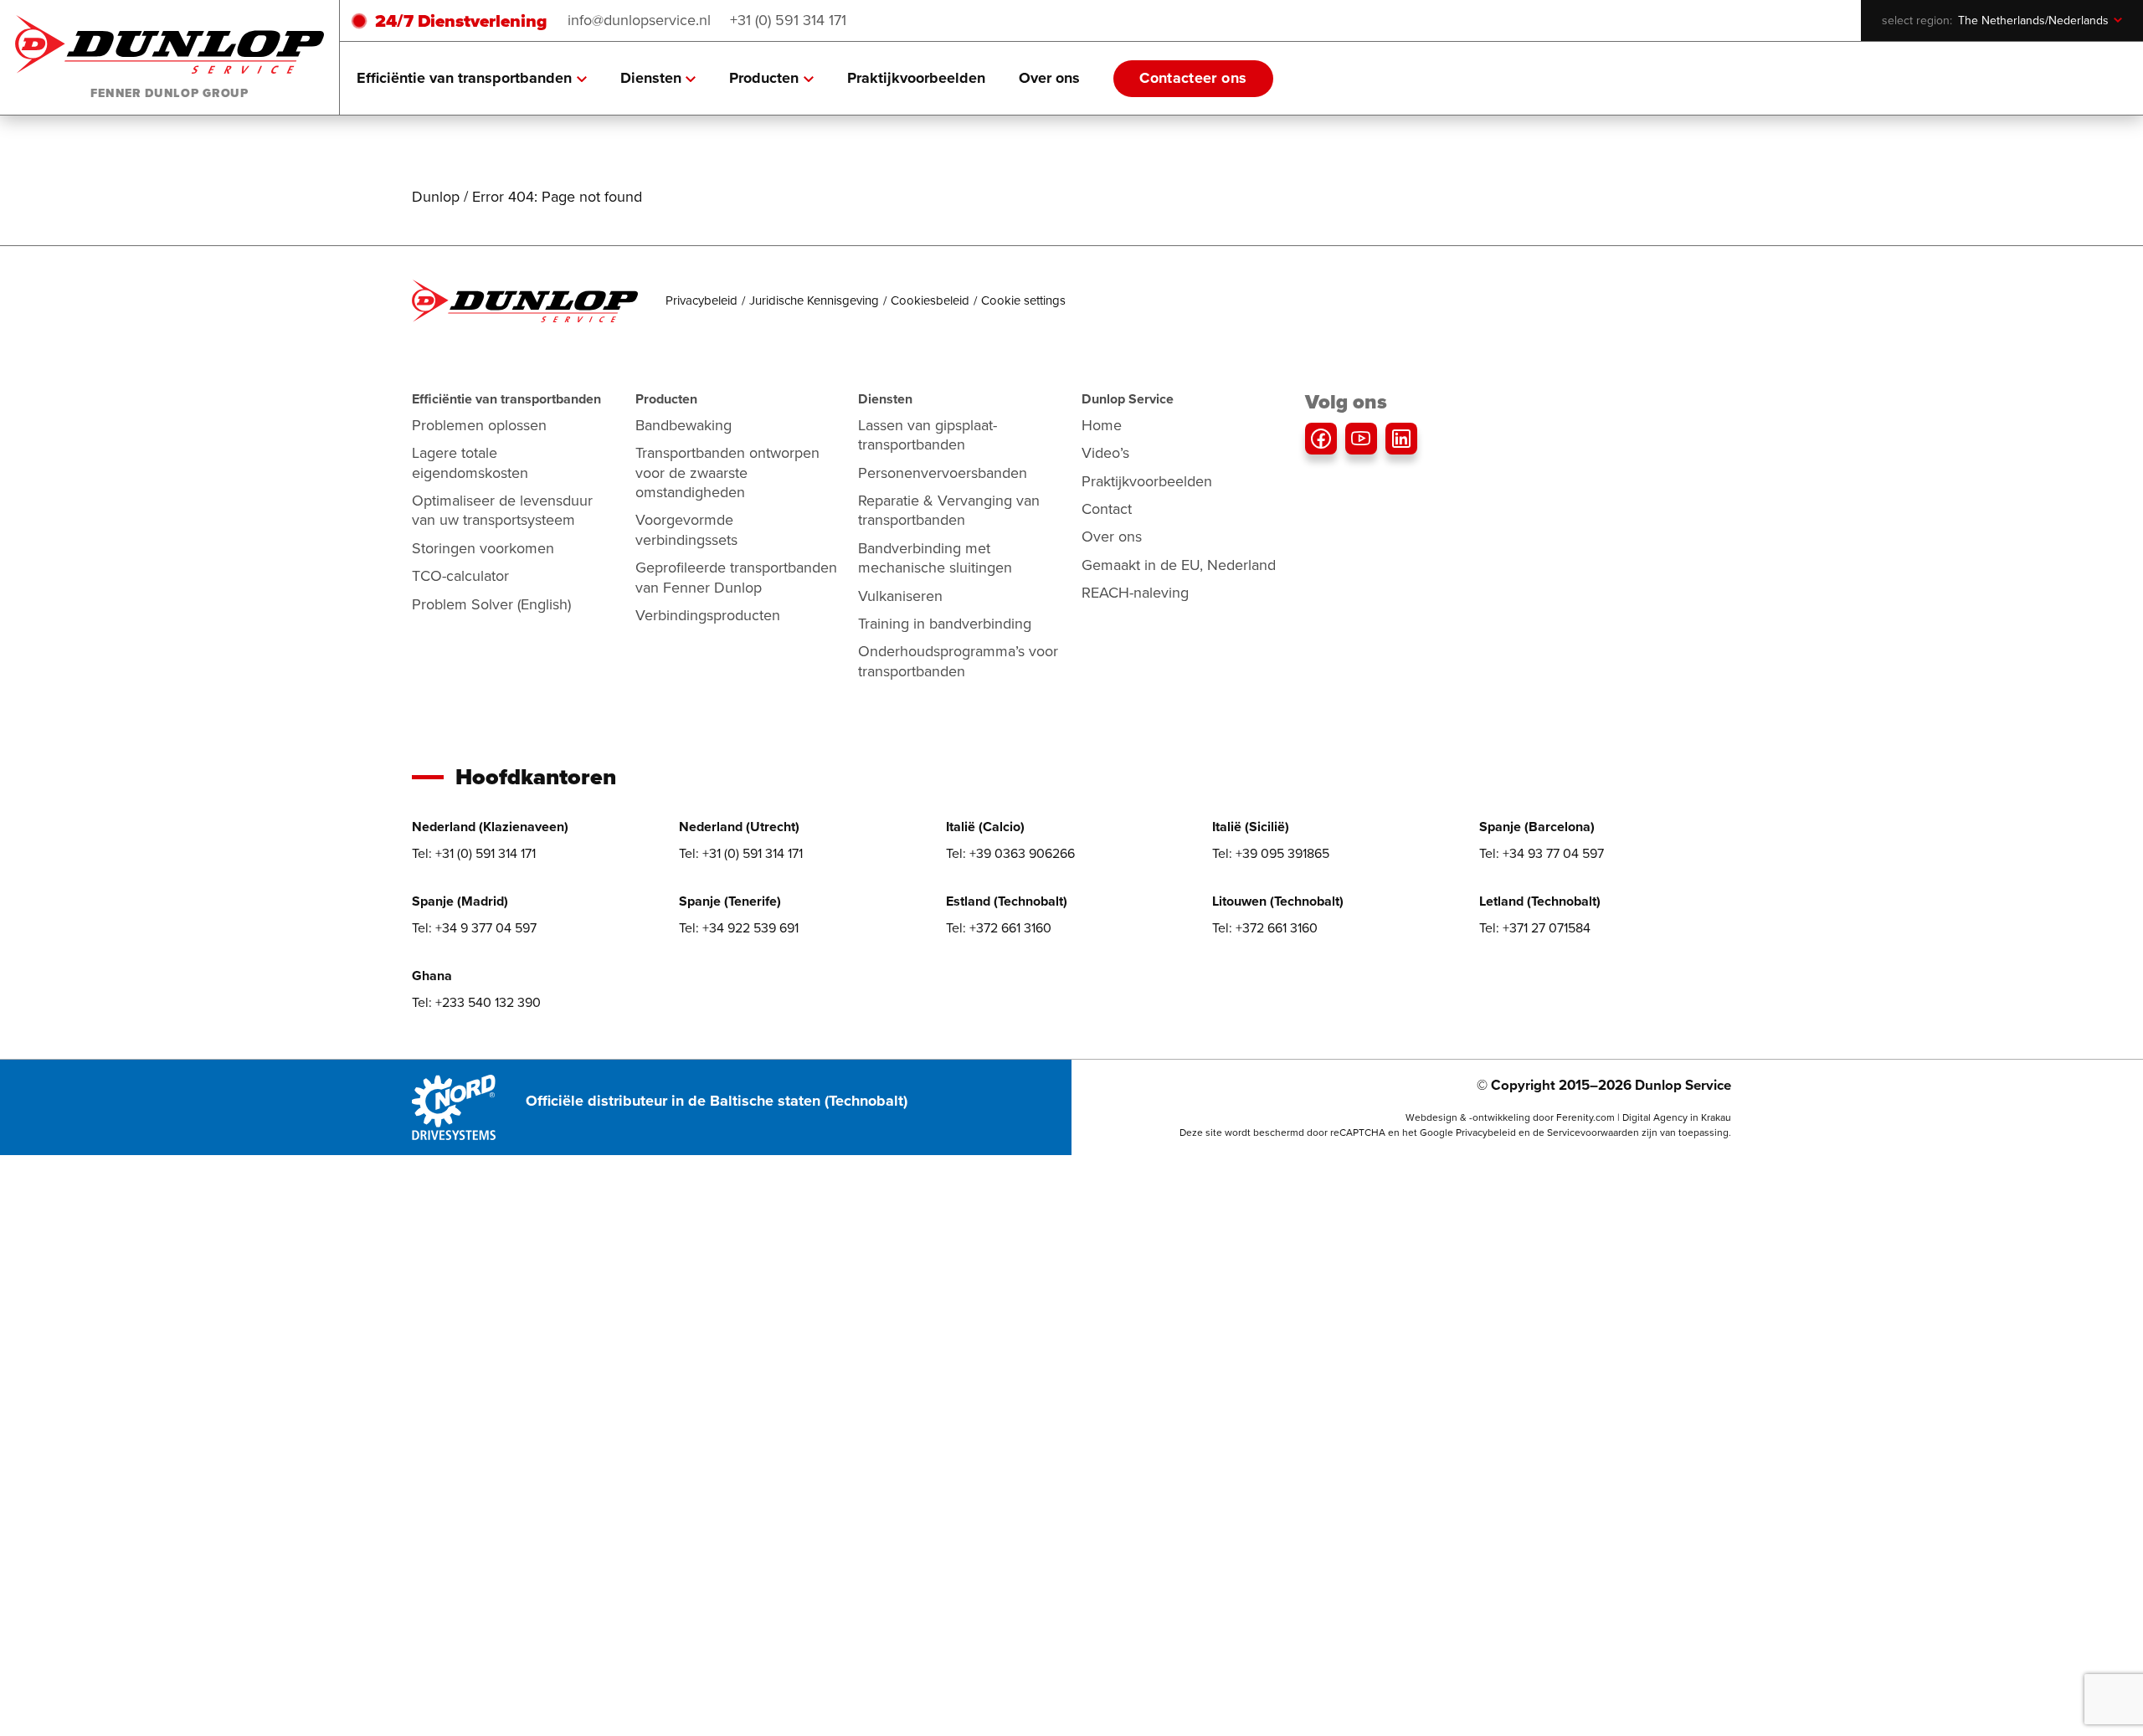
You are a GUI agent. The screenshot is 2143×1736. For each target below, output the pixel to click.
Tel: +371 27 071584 (1535, 928)
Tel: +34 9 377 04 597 (474, 928)
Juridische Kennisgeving (814, 300)
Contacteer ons (1193, 78)
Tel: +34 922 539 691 (739, 928)
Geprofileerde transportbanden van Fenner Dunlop (736, 577)
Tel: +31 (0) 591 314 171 (474, 853)
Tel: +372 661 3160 (999, 928)
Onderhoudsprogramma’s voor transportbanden (958, 661)
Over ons (1049, 78)
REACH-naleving (1135, 593)
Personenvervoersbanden (943, 473)
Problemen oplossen (479, 425)
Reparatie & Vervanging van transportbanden (949, 510)
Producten (764, 78)
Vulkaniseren (900, 596)
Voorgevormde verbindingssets (686, 529)
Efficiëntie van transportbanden (464, 78)
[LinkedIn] (1401, 439)
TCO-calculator (460, 576)
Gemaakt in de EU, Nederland (1179, 565)
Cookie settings (1023, 300)
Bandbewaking (683, 425)
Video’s (1105, 453)
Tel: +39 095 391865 (1271, 853)
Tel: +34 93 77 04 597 (1542, 853)
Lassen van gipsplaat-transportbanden (928, 435)
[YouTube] (1361, 439)
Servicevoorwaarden (1593, 1133)
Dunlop (436, 197)
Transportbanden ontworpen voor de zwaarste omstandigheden (727, 473)
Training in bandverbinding (945, 624)
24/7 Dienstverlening (461, 21)
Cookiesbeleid (930, 300)
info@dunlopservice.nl (639, 20)
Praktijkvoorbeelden (916, 78)
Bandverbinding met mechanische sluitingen (935, 558)
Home (1102, 425)
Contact (1107, 509)
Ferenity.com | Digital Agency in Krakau (1644, 1117)
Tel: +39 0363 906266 (1010, 853)
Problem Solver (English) (491, 604)
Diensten (651, 78)
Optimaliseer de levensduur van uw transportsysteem (502, 510)
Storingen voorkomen (483, 548)
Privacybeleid (701, 300)
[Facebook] (1321, 439)
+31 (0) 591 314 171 (788, 20)
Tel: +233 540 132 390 (476, 1002)
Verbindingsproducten (708, 615)
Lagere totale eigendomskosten (470, 462)
